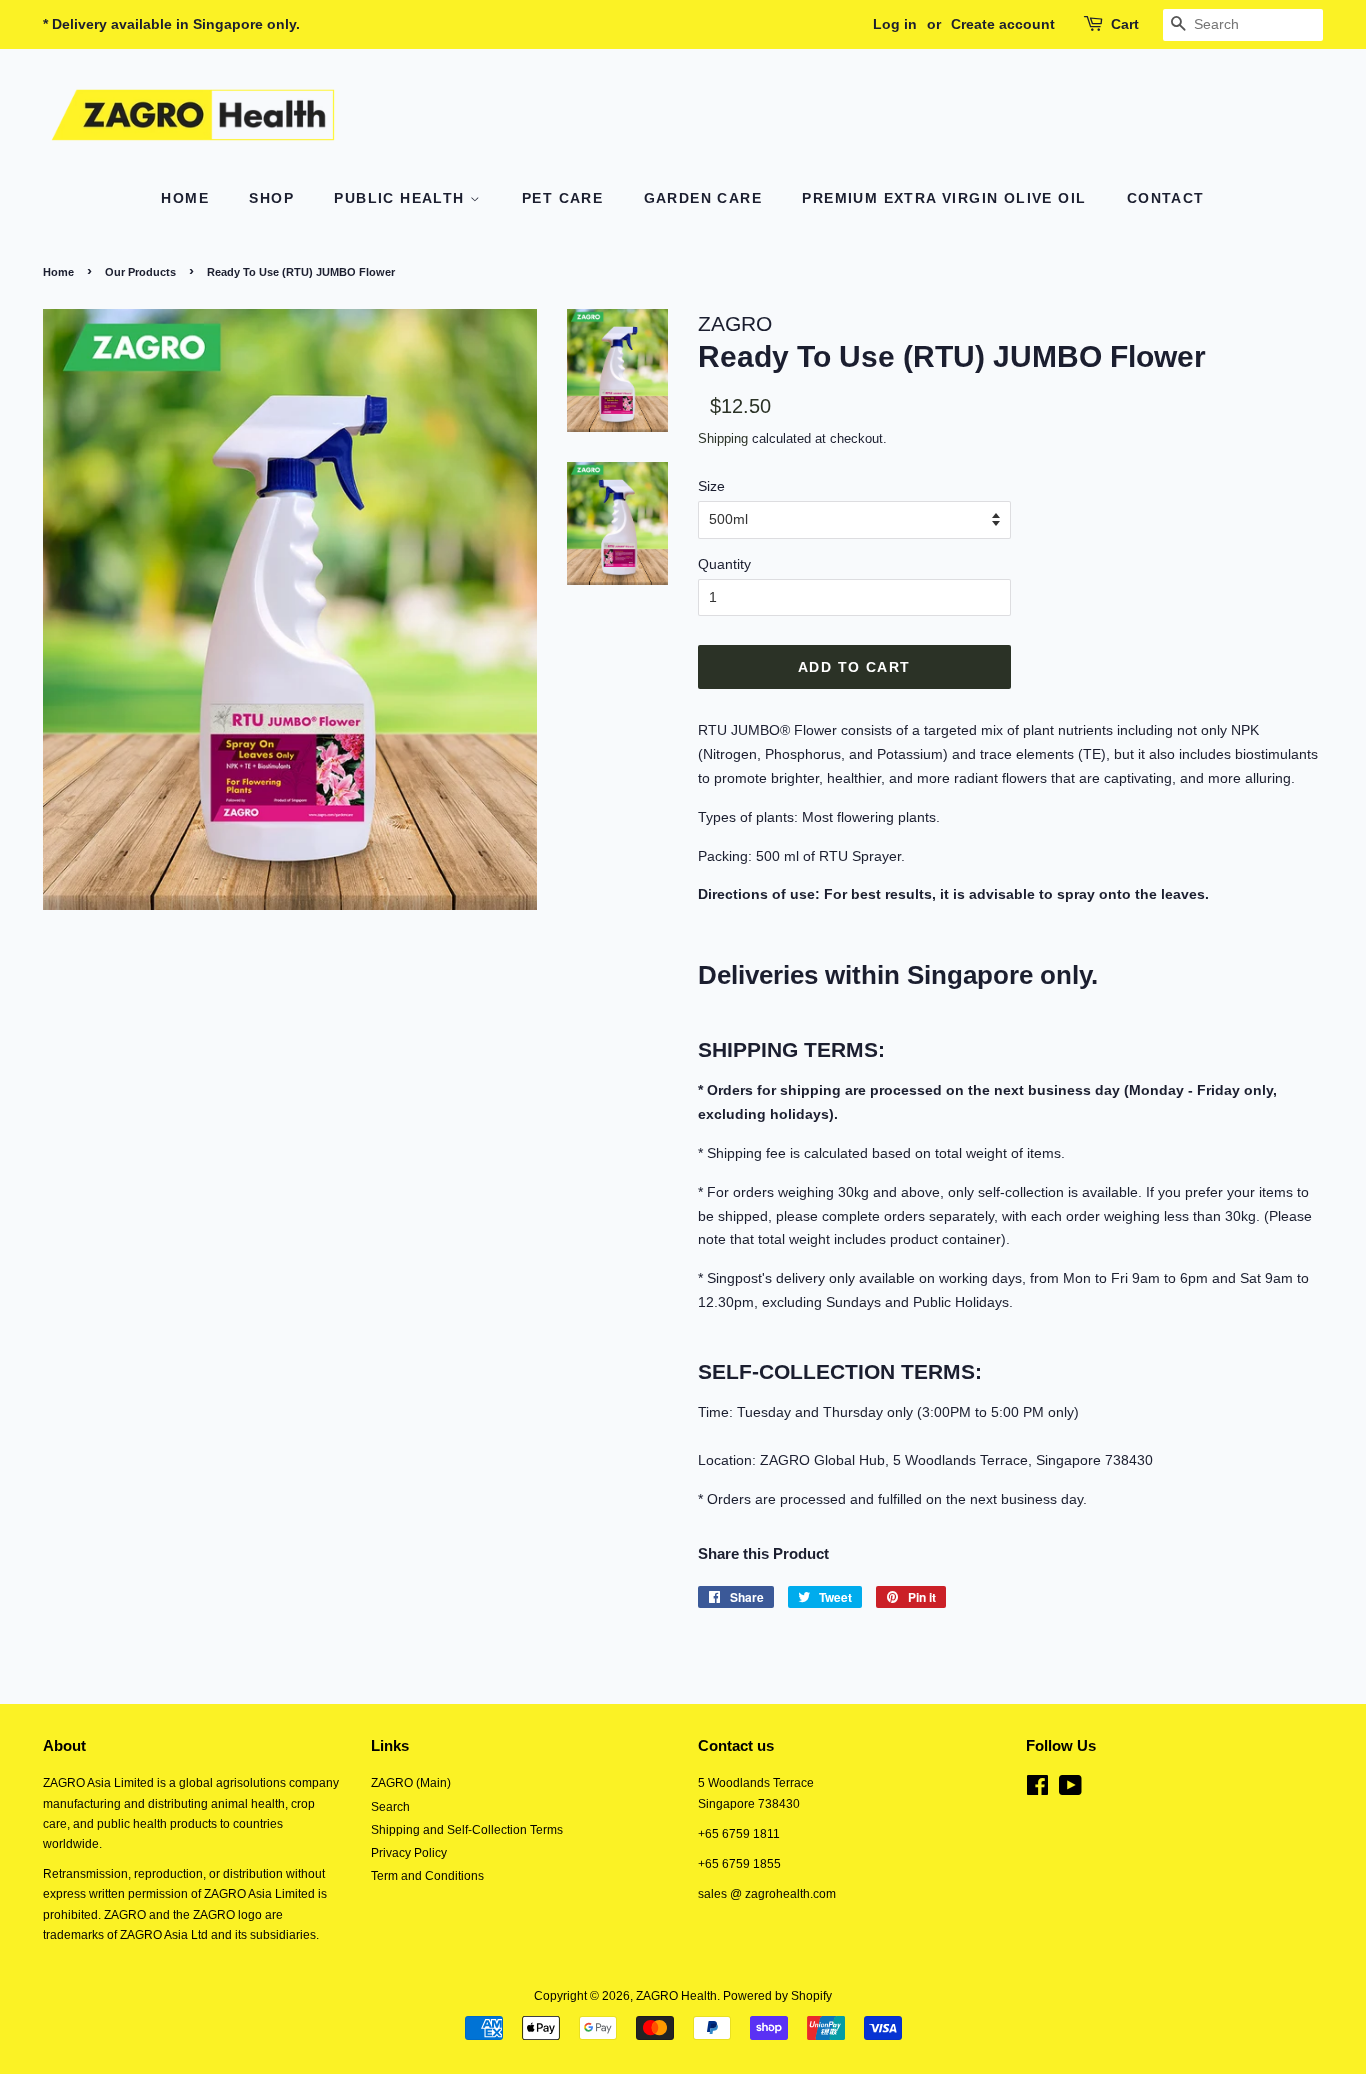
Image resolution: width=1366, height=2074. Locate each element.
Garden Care (703, 198)
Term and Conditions (427, 1876)
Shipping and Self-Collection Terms (467, 1830)
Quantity (724, 564)
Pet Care (562, 198)
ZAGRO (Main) (411, 1783)
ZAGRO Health (676, 1996)
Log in (895, 24)
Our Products (140, 272)
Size (711, 486)
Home (185, 198)
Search (390, 1807)
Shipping (723, 438)
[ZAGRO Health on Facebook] (1037, 1790)
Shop (271, 198)
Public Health (402, 198)
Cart (1125, 24)
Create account (1003, 24)
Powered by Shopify (777, 1996)
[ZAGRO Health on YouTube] (1070, 1790)
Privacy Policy (409, 1853)
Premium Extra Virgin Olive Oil (944, 198)
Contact (1166, 198)
